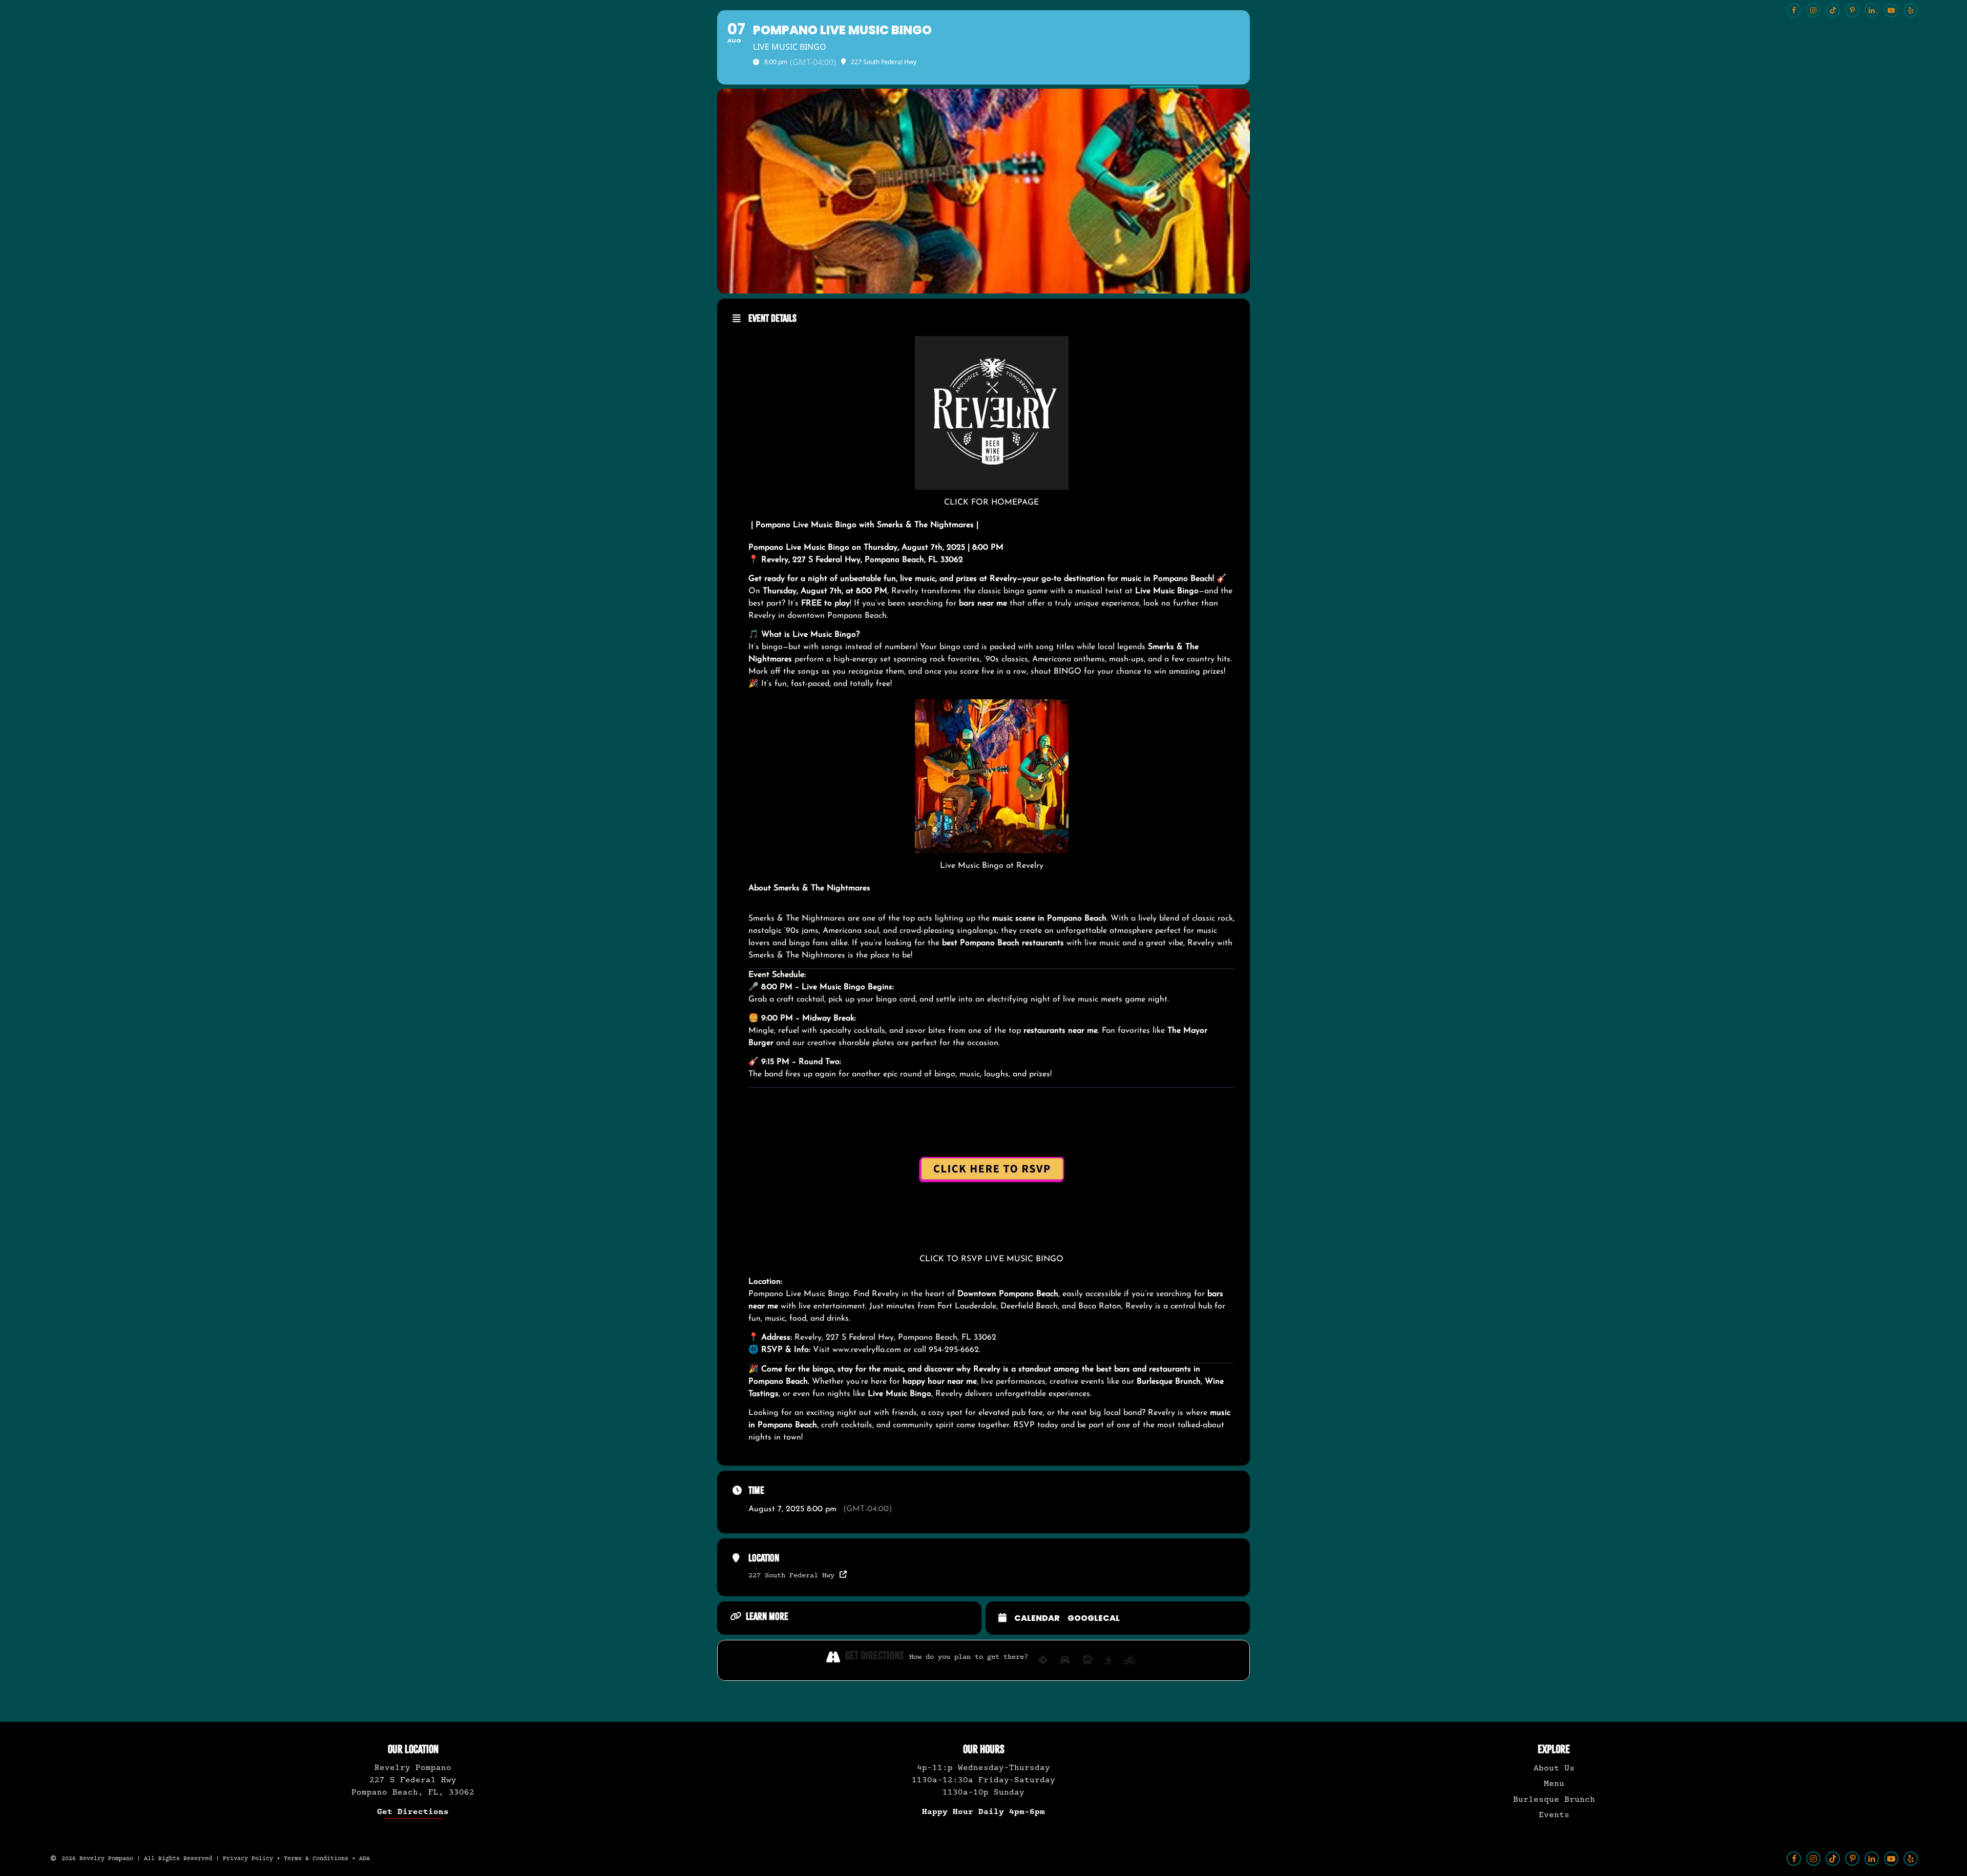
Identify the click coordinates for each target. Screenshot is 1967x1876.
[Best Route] (1043, 1660)
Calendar (1037, 1618)
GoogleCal (1094, 1618)
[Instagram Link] (1813, 1859)
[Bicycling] (1130, 1660)
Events (1554, 1815)
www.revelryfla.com (867, 1350)
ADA (364, 1859)
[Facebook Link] (1794, 1859)
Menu (1554, 1784)
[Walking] (1108, 1660)
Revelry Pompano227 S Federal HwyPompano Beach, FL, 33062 (413, 1780)
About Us (1554, 1768)
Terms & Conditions (316, 1859)
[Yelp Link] (1911, 1859)
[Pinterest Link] (1852, 1859)
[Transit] (1087, 1660)
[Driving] (1065, 1660)
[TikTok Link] (1833, 1859)
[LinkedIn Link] (1872, 1859)
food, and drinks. (820, 1319)
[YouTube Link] (1891, 1859)
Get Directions (413, 1812)
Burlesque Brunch (1554, 1799)
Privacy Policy (248, 1859)
